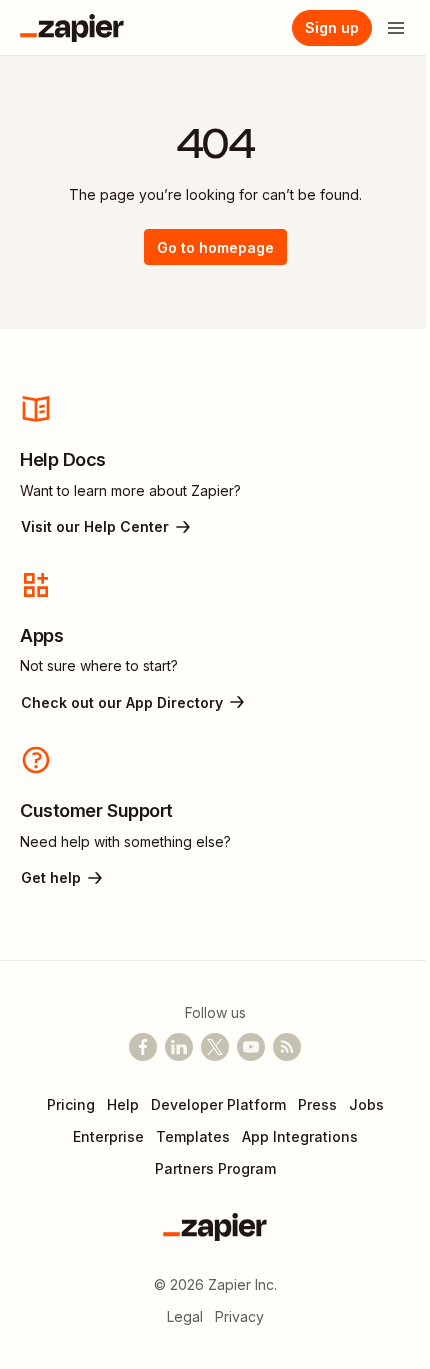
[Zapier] (72, 28)
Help (123, 1104)
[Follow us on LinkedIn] (179, 1047)
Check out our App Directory (122, 702)
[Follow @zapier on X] (215, 1047)
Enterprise (108, 1136)
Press (317, 1104)
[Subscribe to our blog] (287, 1047)
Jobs (366, 1104)
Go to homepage (215, 247)
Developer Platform (218, 1104)
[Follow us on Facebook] (143, 1047)
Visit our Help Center (95, 526)
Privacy (239, 1316)
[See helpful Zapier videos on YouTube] (251, 1047)
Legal (185, 1316)
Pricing (71, 1104)
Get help (51, 877)
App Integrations (300, 1136)
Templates (193, 1136)
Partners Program (215, 1168)
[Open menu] (396, 28)
